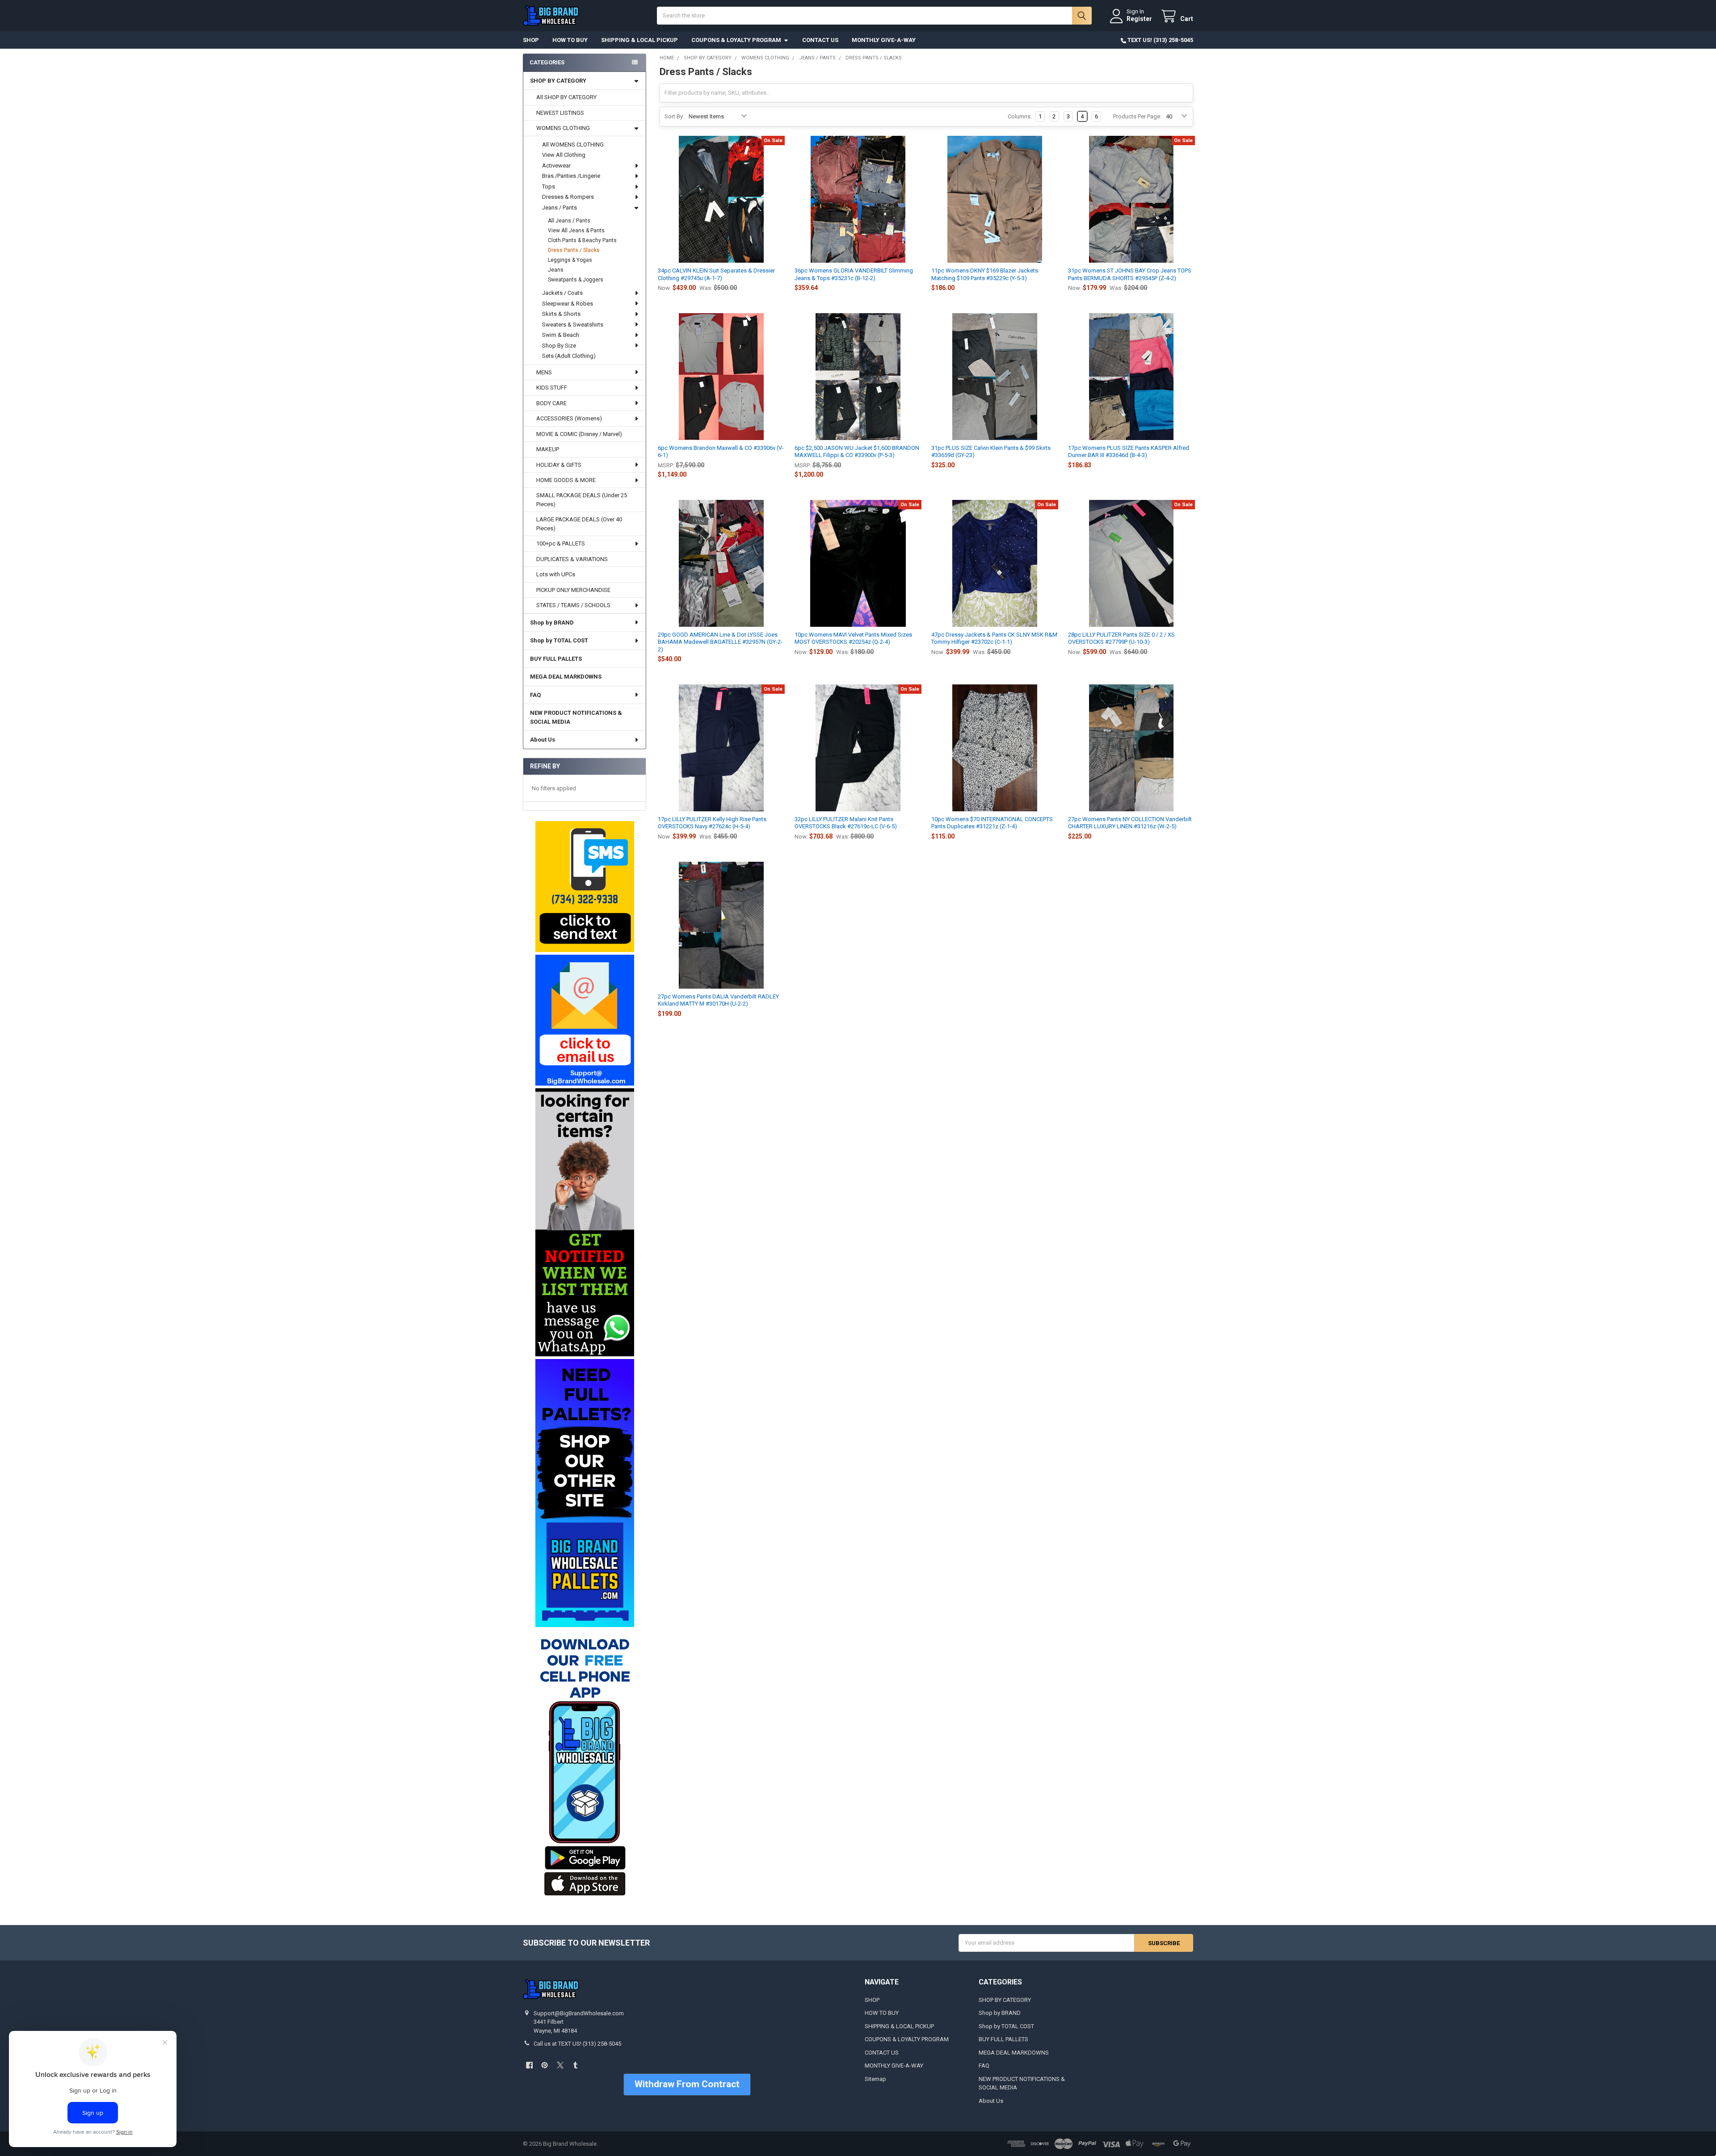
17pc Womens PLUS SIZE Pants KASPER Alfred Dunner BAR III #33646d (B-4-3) (1129, 451)
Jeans (556, 270)
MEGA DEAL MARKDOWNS (566, 677)
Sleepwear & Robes (568, 304)
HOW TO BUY (570, 40)
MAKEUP (548, 449)
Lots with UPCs (556, 574)
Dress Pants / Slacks (574, 250)
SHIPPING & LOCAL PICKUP (639, 40)
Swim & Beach (561, 335)
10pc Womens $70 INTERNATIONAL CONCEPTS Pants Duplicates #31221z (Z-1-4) (992, 823)
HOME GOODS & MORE (566, 480)
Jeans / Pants (559, 208)
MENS (544, 372)
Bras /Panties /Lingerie (571, 176)
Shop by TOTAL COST (559, 640)
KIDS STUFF (552, 388)
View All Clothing (564, 155)
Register (1139, 19)
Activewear (556, 166)
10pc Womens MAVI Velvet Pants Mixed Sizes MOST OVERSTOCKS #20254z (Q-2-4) (853, 638)
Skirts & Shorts (561, 314)
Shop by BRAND (552, 623)
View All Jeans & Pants (576, 231)
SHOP (531, 40)
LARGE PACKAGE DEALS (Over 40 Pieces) (579, 524)
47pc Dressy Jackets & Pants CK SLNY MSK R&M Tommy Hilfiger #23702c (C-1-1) (994, 638)
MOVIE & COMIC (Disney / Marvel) (579, 434)
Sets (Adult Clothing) (569, 356)
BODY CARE (551, 403)
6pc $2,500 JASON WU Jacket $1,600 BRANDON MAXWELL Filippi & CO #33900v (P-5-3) (857, 451)
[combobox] (874, 16)
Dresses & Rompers (568, 197)
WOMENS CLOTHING (563, 128)
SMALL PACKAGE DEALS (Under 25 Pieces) (582, 500)
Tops (549, 187)
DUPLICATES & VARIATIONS (572, 559)
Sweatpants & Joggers (576, 280)
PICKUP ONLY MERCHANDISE (573, 590)
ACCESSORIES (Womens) (569, 418)
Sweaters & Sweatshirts (573, 325)
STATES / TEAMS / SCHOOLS (573, 605)
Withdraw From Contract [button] (687, 2084)
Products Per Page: (1137, 116)
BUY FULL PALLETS (556, 659)
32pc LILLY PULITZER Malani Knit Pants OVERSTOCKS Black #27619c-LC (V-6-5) (846, 823)
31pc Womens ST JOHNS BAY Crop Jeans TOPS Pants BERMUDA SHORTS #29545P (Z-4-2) (1130, 274)
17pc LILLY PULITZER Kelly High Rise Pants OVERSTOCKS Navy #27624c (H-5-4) (712, 823)
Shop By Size (559, 346)
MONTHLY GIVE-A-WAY (884, 40)
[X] (560, 2065)
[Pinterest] (545, 2065)
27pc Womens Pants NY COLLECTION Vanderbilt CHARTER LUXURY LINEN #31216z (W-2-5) (1130, 823)
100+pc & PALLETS (561, 543)
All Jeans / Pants (569, 221)
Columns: (1020, 116)
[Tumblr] (575, 2065)
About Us (543, 740)
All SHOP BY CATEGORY (566, 97)
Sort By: (674, 116)
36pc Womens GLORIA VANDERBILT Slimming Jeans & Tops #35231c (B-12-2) (854, 274)
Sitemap (875, 2079)
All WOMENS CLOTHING (573, 145)
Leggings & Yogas (570, 260)
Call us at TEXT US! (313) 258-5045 (577, 2044)
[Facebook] (529, 2065)
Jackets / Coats (562, 293)
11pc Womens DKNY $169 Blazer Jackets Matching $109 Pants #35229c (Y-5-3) (985, 274)
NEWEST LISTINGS (560, 113)
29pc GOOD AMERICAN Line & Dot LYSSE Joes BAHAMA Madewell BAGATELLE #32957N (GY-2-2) (720, 642)
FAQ (535, 695)
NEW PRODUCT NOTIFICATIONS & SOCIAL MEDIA (576, 717)
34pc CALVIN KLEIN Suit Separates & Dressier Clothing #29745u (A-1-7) (716, 274)
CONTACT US (820, 40)
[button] (584, 887)
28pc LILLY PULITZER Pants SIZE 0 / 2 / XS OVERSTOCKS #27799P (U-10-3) (1121, 638)
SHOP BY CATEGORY (558, 81)
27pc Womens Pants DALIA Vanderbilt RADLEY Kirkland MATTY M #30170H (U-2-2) (718, 1000)
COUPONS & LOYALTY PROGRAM (736, 40)
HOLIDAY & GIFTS (559, 465)
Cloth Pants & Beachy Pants (582, 240)
